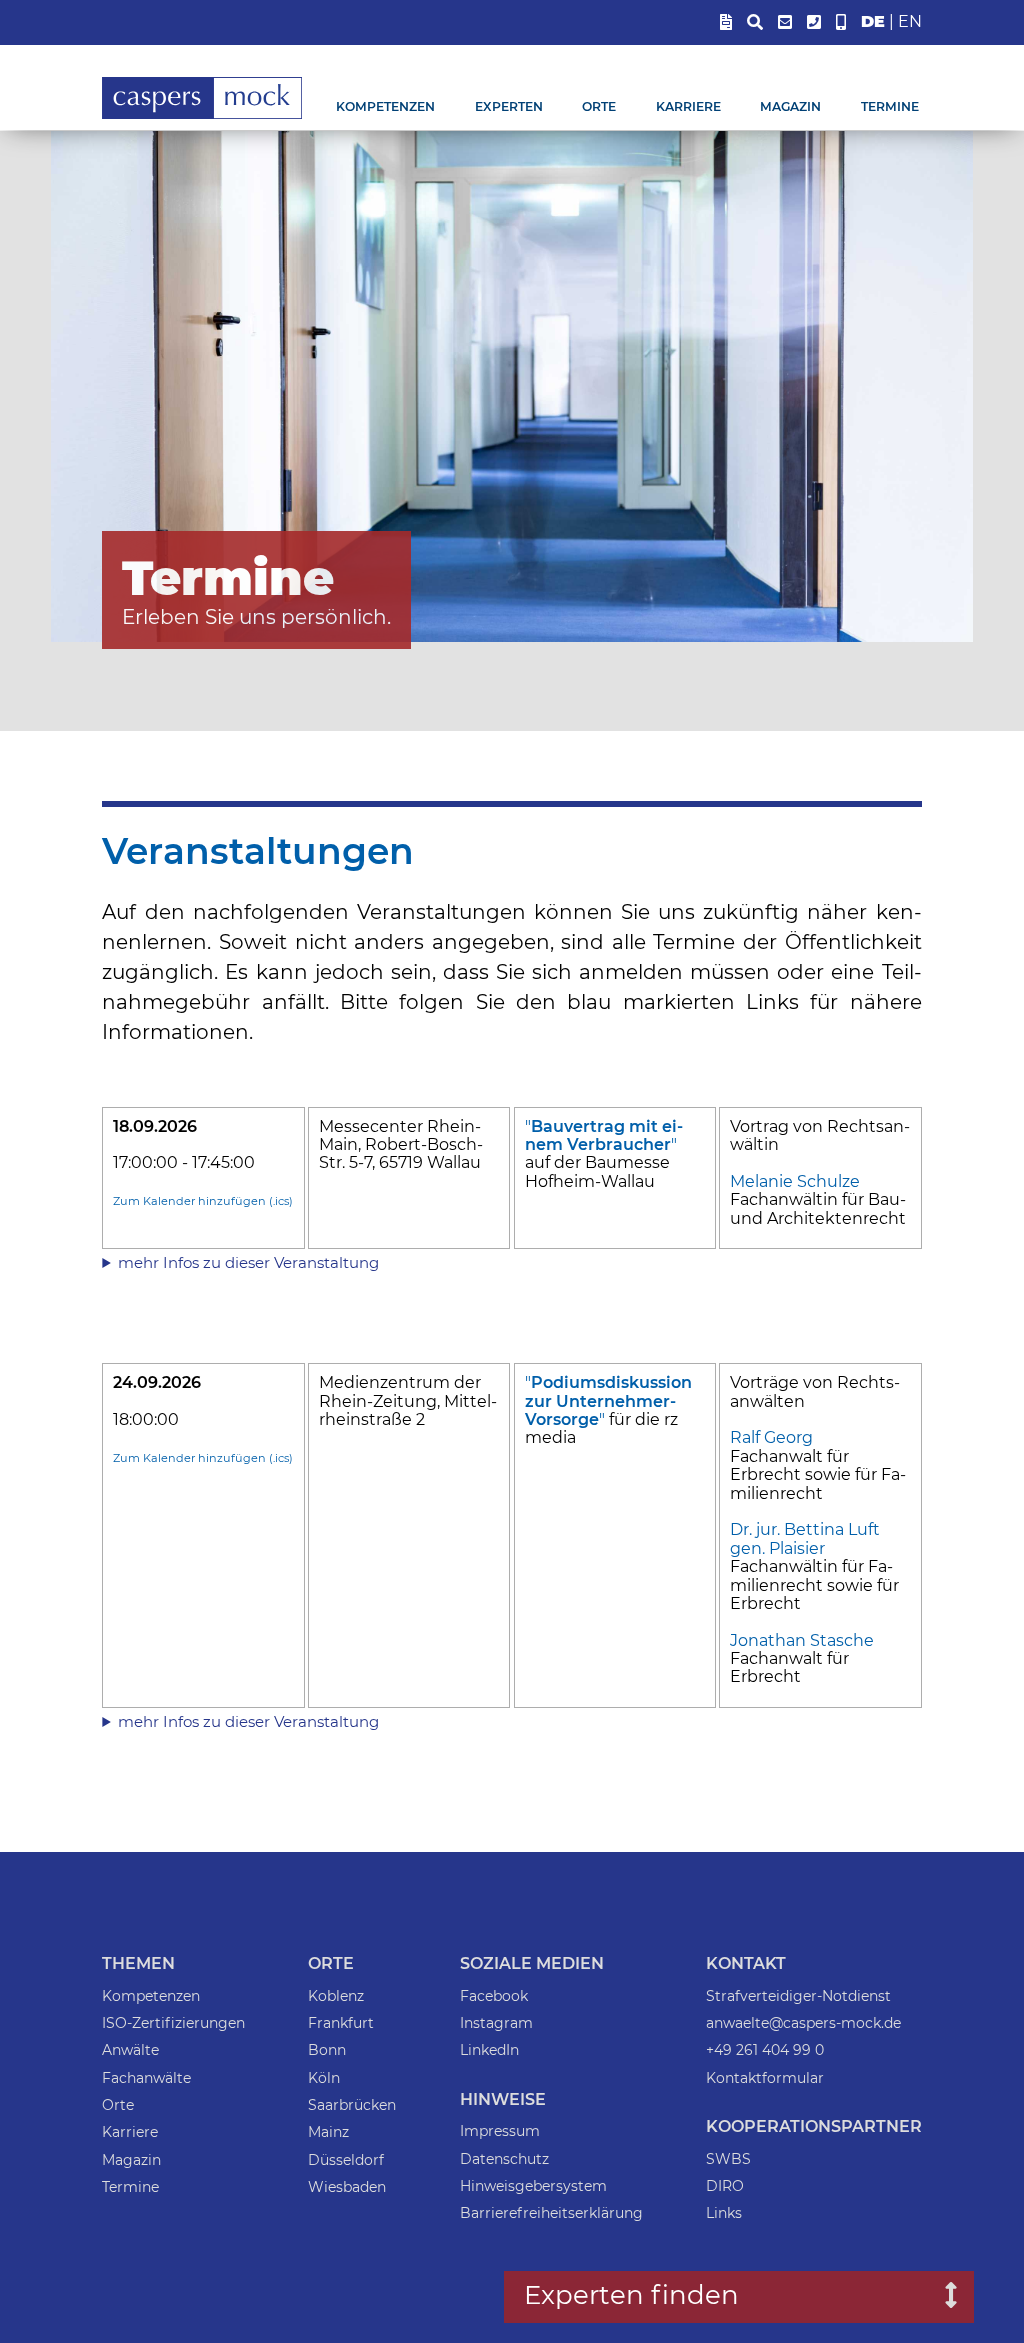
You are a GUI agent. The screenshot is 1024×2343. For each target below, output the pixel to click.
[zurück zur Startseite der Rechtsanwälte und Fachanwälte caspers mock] (202, 115)
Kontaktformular (765, 2078)
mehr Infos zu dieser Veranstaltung (248, 1262)
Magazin (790, 106)
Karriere (688, 106)
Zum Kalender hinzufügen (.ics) (203, 1201)
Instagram (496, 2023)
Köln (324, 2078)
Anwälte (130, 2050)
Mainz (328, 2132)
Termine (890, 106)
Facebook (494, 1996)
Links (724, 2213)
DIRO (725, 2186)
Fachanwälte (146, 2078)
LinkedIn (489, 2050)
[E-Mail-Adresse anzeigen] (785, 22)
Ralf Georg (771, 1437)
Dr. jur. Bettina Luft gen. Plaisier (805, 1538)
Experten (509, 106)
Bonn (327, 2050)
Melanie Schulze (795, 1181)
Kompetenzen (385, 106)
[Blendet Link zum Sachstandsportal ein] (726, 22)
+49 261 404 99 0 (765, 2050)
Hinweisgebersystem (533, 2186)
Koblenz (336, 1996)
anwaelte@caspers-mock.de (803, 2023)
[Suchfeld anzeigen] (755, 22)
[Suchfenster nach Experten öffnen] (936, 2297)
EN (910, 21)
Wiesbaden (347, 2187)
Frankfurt (341, 2023)
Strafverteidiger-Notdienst (798, 1996)
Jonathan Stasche (802, 1640)
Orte (599, 106)
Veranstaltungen (258, 851)
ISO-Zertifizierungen (173, 2023)
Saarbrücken (352, 2105)
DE (873, 21)
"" (604, 1135)
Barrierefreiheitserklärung (551, 2213)
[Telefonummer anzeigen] (814, 22)
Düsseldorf (346, 2160)
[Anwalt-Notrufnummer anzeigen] (841, 22)
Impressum (500, 2131)
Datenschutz (504, 2159)
